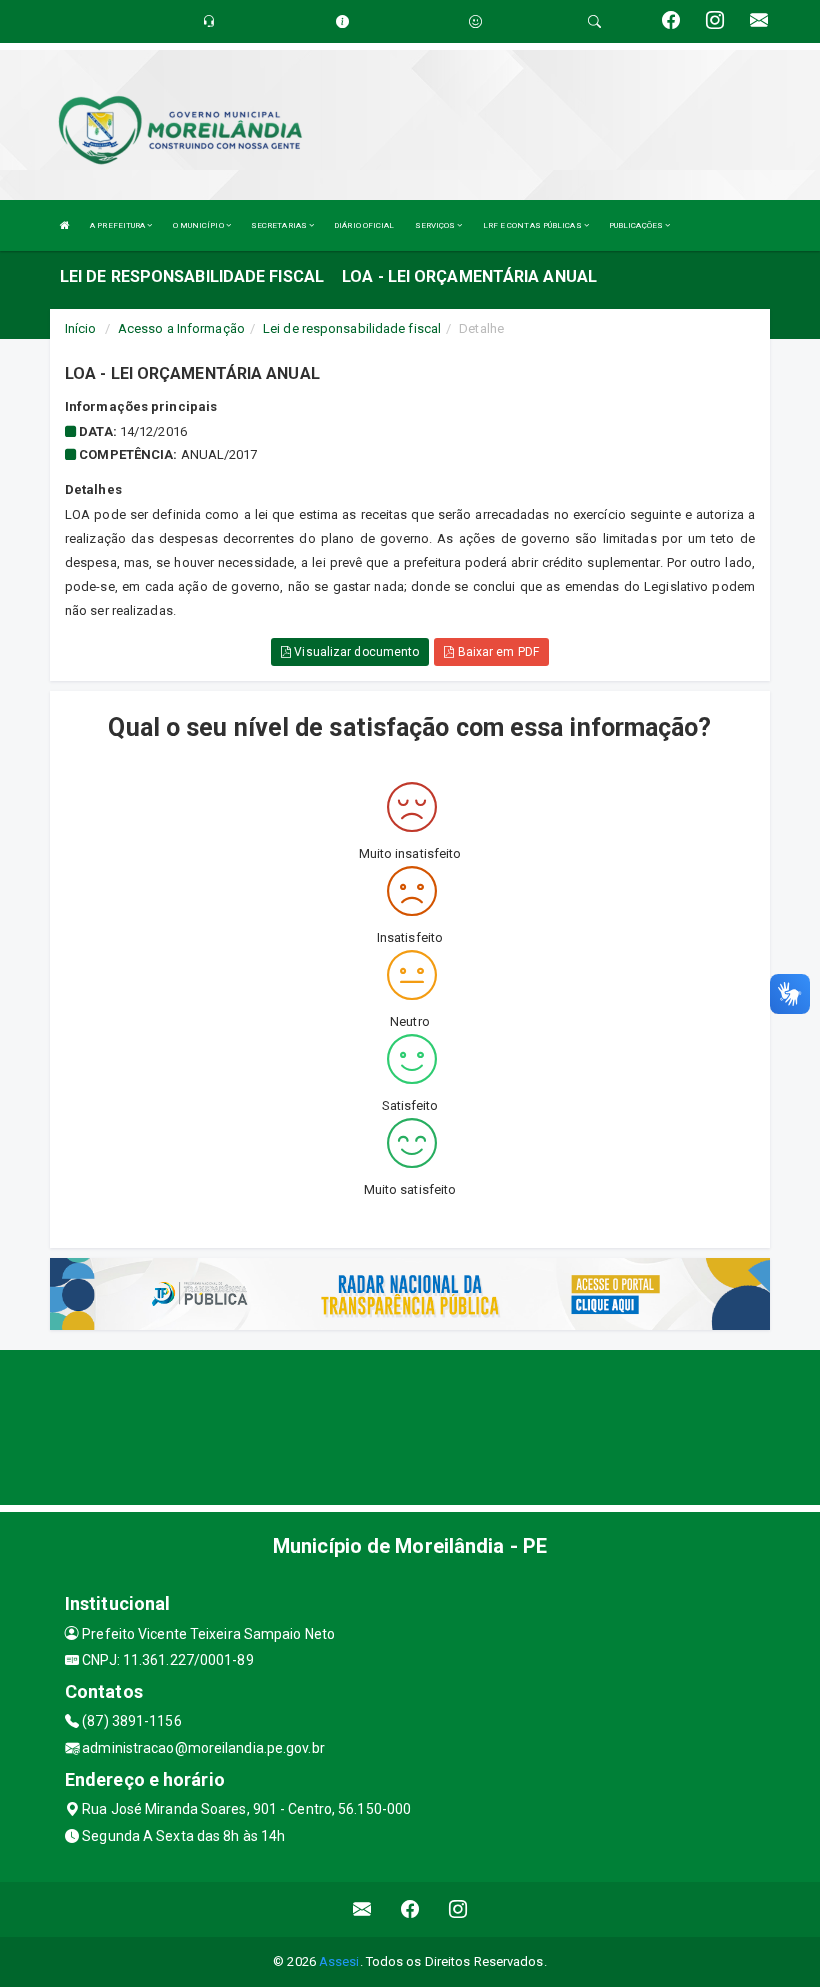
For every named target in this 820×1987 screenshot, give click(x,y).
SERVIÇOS (436, 225)
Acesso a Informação (181, 328)
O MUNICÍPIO (199, 225)
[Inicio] (65, 225)
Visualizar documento (355, 652)
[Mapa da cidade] (410, 1425)
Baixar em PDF (496, 652)
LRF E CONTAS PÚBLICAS (533, 225)
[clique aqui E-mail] (362, 1909)
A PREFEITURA (118, 225)
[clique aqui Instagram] (458, 1909)
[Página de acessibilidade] (475, 21)
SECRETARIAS (280, 225)
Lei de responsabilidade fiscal (352, 328)
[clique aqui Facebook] (410, 1909)
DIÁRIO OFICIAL (364, 225)
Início (81, 328)
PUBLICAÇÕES (637, 225)
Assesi (339, 1961)
